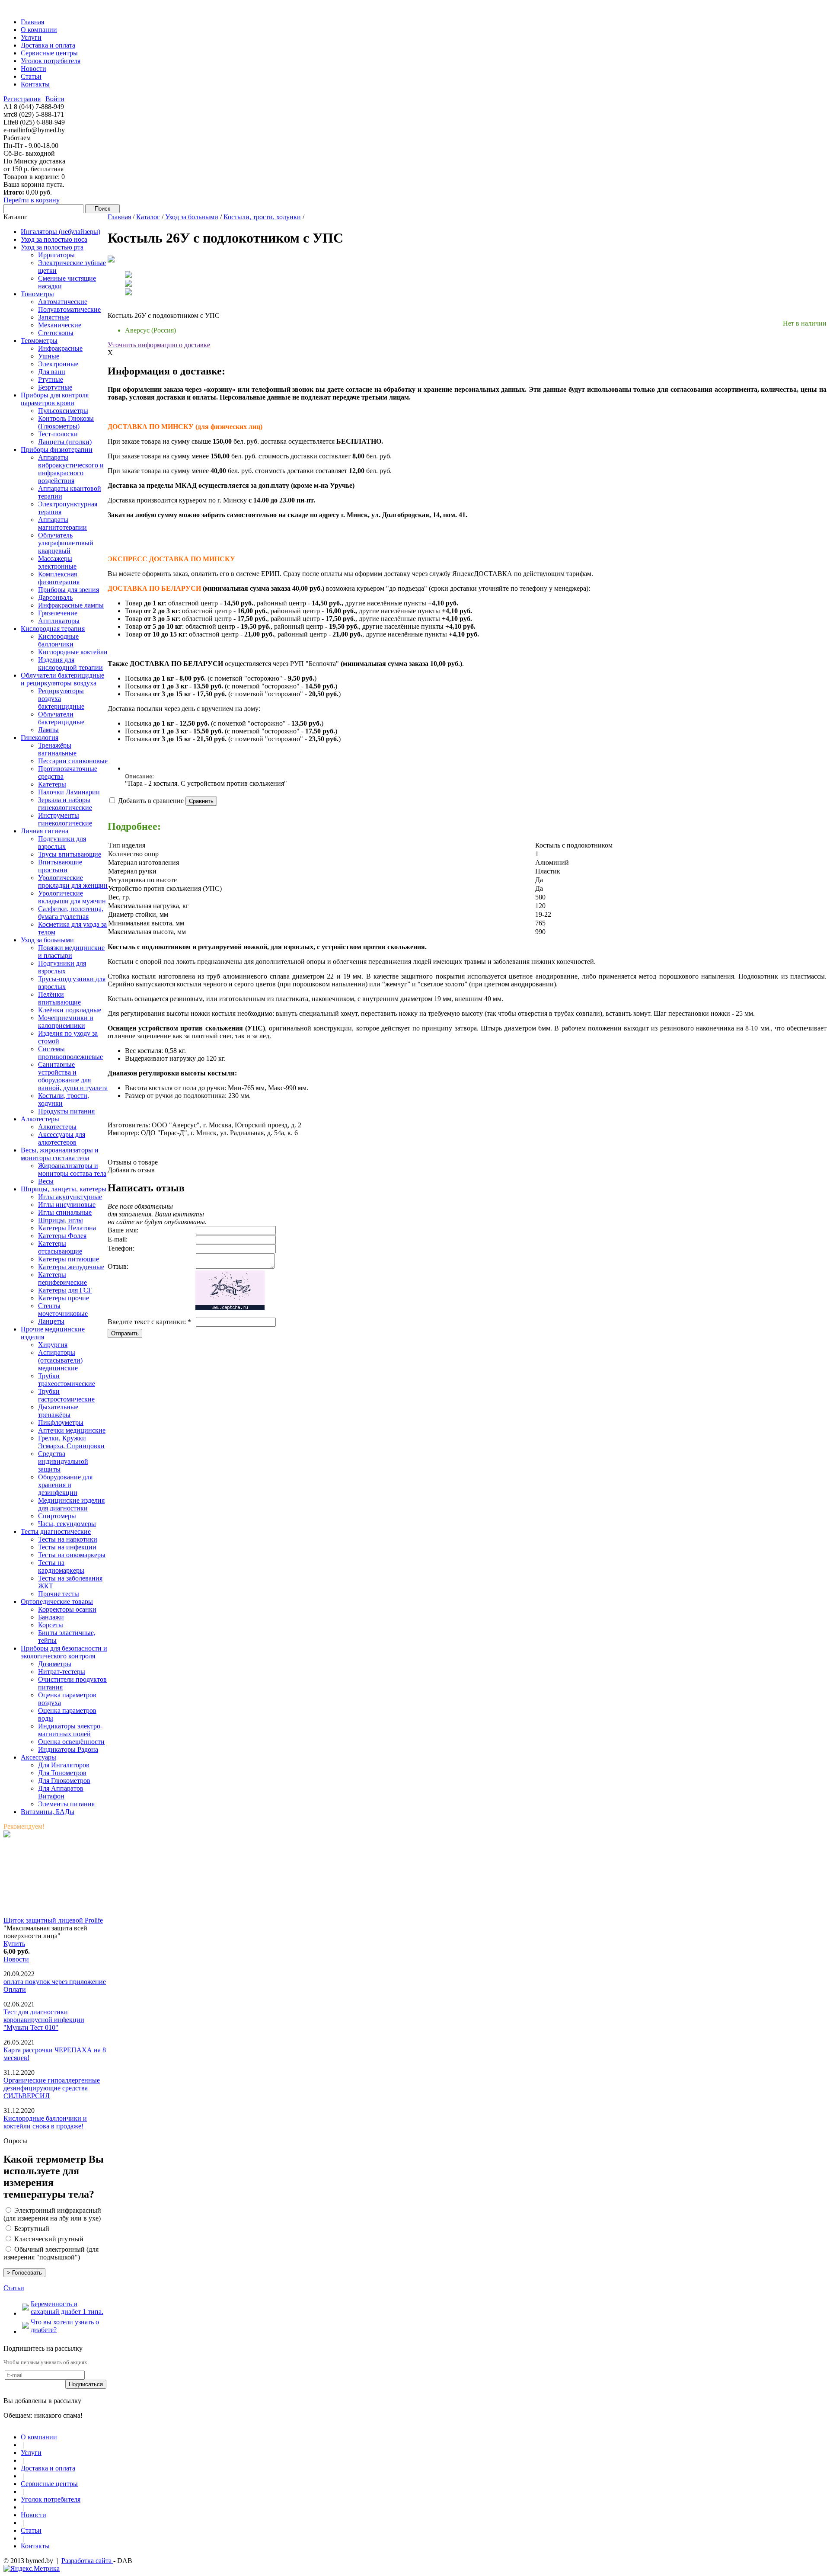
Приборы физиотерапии (57, 450)
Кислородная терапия (53, 629)
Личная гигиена (45, 831)
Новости (16, 1959)
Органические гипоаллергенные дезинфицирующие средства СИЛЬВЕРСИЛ (52, 2088)
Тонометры (37, 294)
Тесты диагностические (56, 1531)
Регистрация (22, 99)
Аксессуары (38, 1757)
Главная (119, 217)
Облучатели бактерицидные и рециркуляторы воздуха (62, 679)
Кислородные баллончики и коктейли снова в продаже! (45, 2122)
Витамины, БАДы (48, 1812)
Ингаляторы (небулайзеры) (61, 232)
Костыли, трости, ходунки (262, 217)
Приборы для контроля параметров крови (55, 399)
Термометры (39, 341)
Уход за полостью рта (52, 247)
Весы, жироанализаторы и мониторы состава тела (60, 1154)
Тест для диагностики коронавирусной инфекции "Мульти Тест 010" (44, 2020)
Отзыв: (118, 1266)
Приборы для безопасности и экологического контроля (64, 1652)
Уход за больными (47, 940)
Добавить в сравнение (151, 801)
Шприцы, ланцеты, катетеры (64, 1189)
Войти (55, 99)
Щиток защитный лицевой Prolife (53, 1920)
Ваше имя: (123, 1230)
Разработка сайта (87, 2561)
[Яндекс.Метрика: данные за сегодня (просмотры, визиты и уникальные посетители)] (32, 2569)
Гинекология (40, 738)
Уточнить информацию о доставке (159, 345)
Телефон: (121, 1248)
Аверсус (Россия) (150, 330)
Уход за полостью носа (54, 239)
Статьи (14, 2288)
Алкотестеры (40, 1119)
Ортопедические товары (57, 1602)
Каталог (148, 217)
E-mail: (118, 1239)
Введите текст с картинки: (149, 1322)
